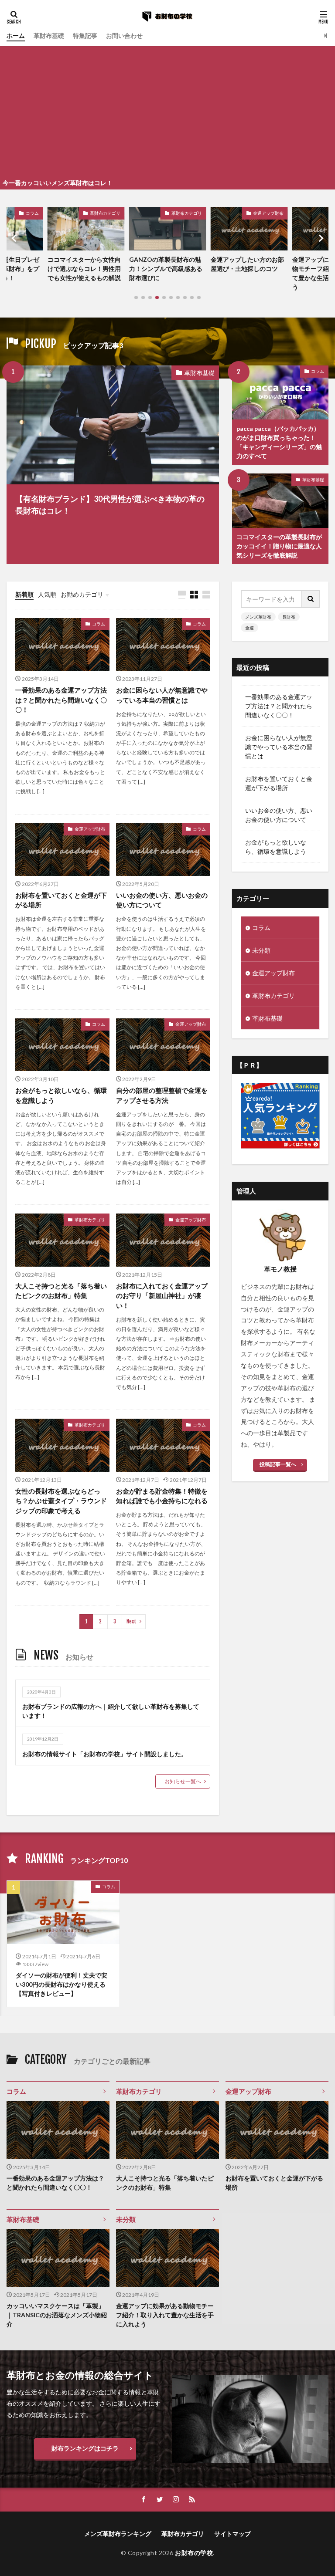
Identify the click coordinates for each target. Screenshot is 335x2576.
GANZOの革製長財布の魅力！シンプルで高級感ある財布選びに (84, 269)
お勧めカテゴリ (82, 594)
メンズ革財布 (258, 617)
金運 (250, 628)
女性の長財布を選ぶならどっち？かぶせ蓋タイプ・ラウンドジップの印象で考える (61, 1501)
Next (132, 1621)
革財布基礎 (49, 35)
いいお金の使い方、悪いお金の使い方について (162, 900)
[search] (311, 599)
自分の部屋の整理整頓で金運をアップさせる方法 (162, 1095)
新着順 (24, 594)
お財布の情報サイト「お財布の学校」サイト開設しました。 (105, 1754)
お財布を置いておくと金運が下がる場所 (61, 900)
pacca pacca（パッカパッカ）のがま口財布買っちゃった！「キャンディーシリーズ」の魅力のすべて (279, 442)
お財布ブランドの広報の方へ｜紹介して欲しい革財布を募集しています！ (111, 1711)
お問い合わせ (124, 35)
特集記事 (85, 35)
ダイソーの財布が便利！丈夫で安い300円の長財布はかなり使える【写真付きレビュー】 (62, 1984)
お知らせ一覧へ (183, 1781)
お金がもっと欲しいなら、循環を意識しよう (61, 1095)
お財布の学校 (194, 2553)
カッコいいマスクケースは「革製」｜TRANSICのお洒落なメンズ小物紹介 (57, 2315)
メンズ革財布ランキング (118, 2534)
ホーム (16, 35)
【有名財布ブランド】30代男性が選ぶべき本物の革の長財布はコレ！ (110, 505)
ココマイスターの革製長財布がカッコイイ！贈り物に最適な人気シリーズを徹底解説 (279, 546)
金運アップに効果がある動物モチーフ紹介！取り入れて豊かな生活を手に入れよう (247, 273)
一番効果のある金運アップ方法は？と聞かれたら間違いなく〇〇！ (61, 700)
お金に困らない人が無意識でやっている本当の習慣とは (162, 695)
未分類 (277, 213)
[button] (15, 238)
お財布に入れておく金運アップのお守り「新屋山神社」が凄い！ (162, 1296)
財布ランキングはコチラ (85, 2448)
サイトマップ (232, 2534)
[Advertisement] (167, 111)
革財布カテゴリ (105, 213)
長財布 (289, 617)
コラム (318, 371)
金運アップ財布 (187, 213)
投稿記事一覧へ (278, 1464)
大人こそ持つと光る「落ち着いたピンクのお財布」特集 (61, 1291)
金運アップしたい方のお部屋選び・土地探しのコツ (166, 264)
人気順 (47, 594)
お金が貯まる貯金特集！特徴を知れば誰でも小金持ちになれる (162, 1496)
